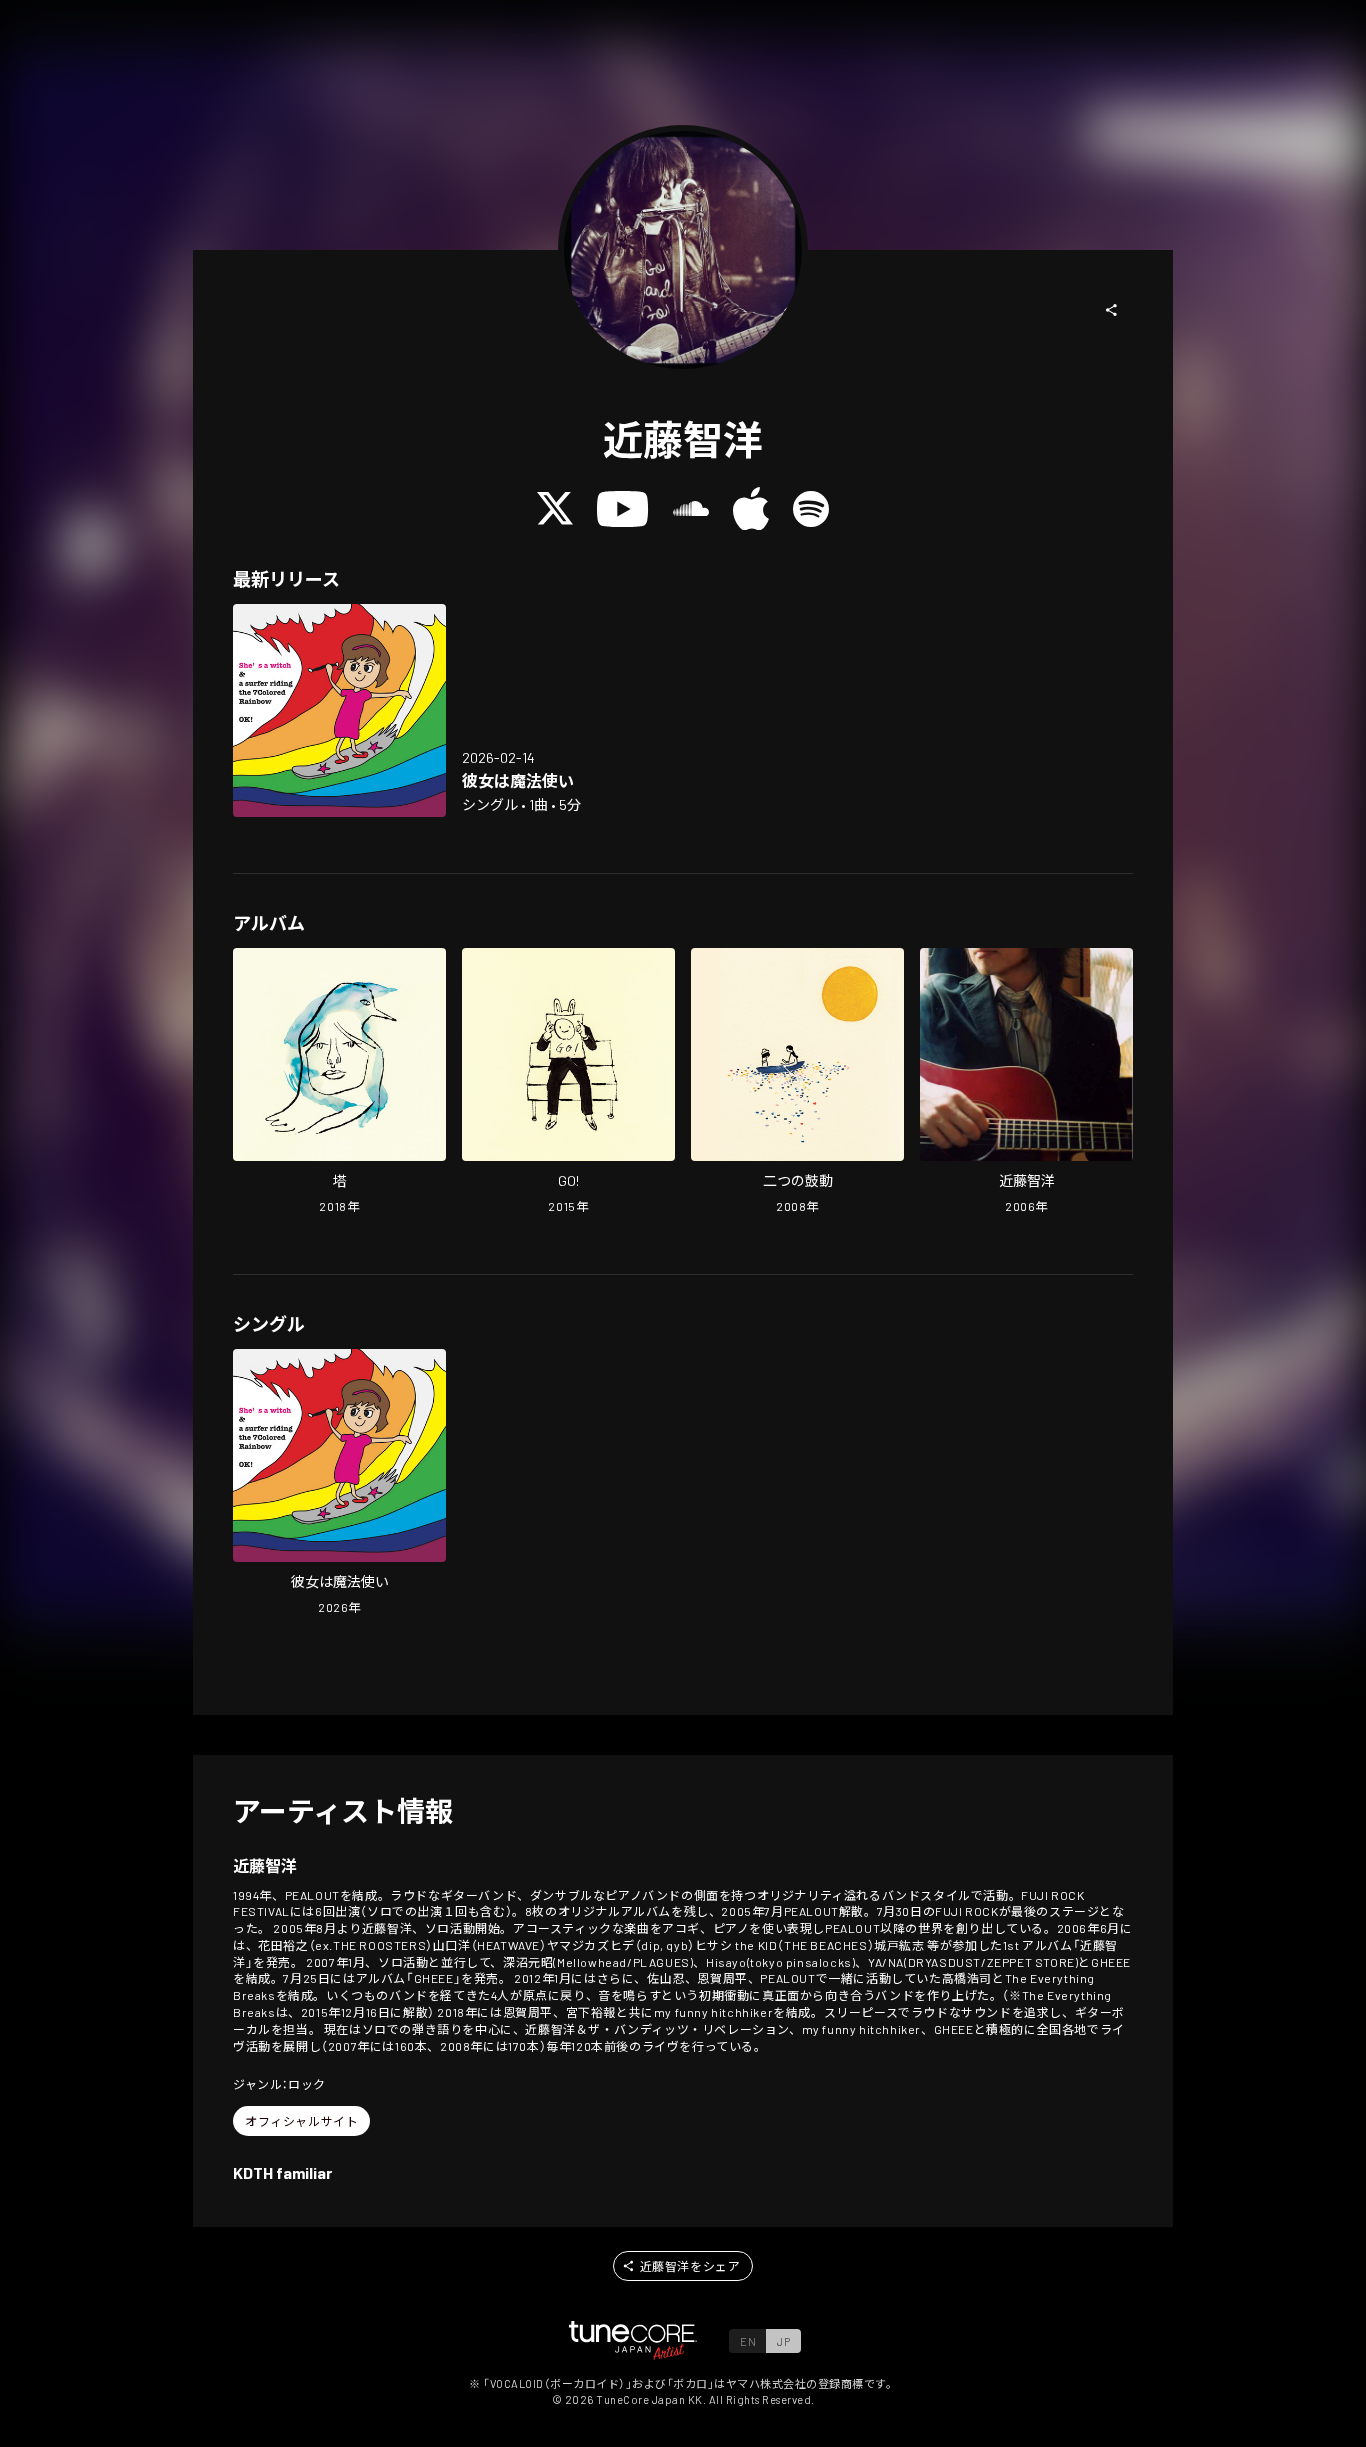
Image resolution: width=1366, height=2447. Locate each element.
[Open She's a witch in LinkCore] (339, 710)
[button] (1112, 310)
